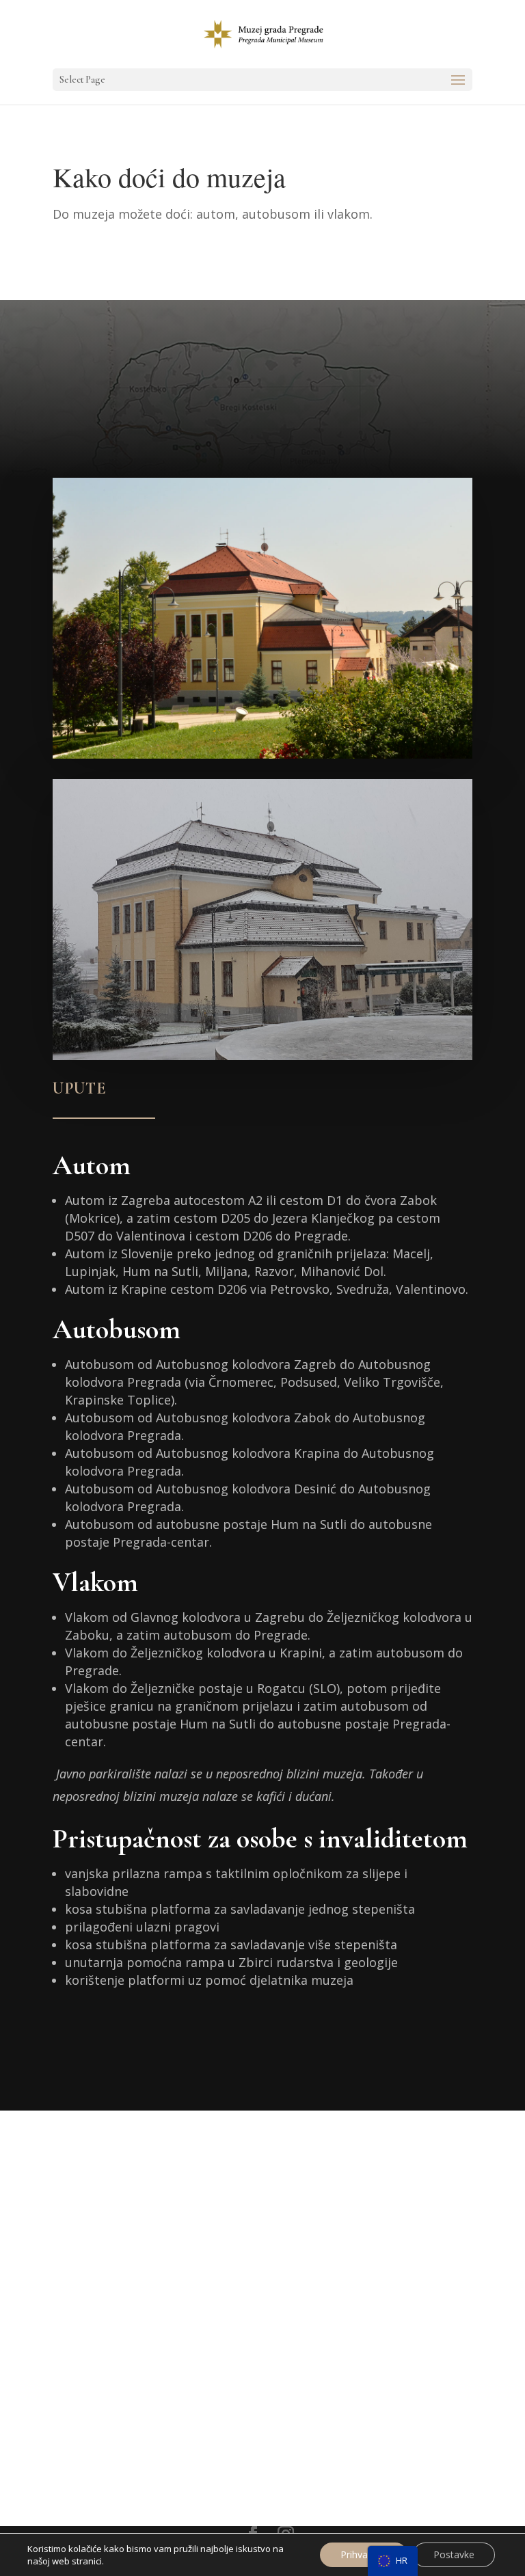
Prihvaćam (364, 2554)
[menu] (393, 2561)
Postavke (454, 2554)
